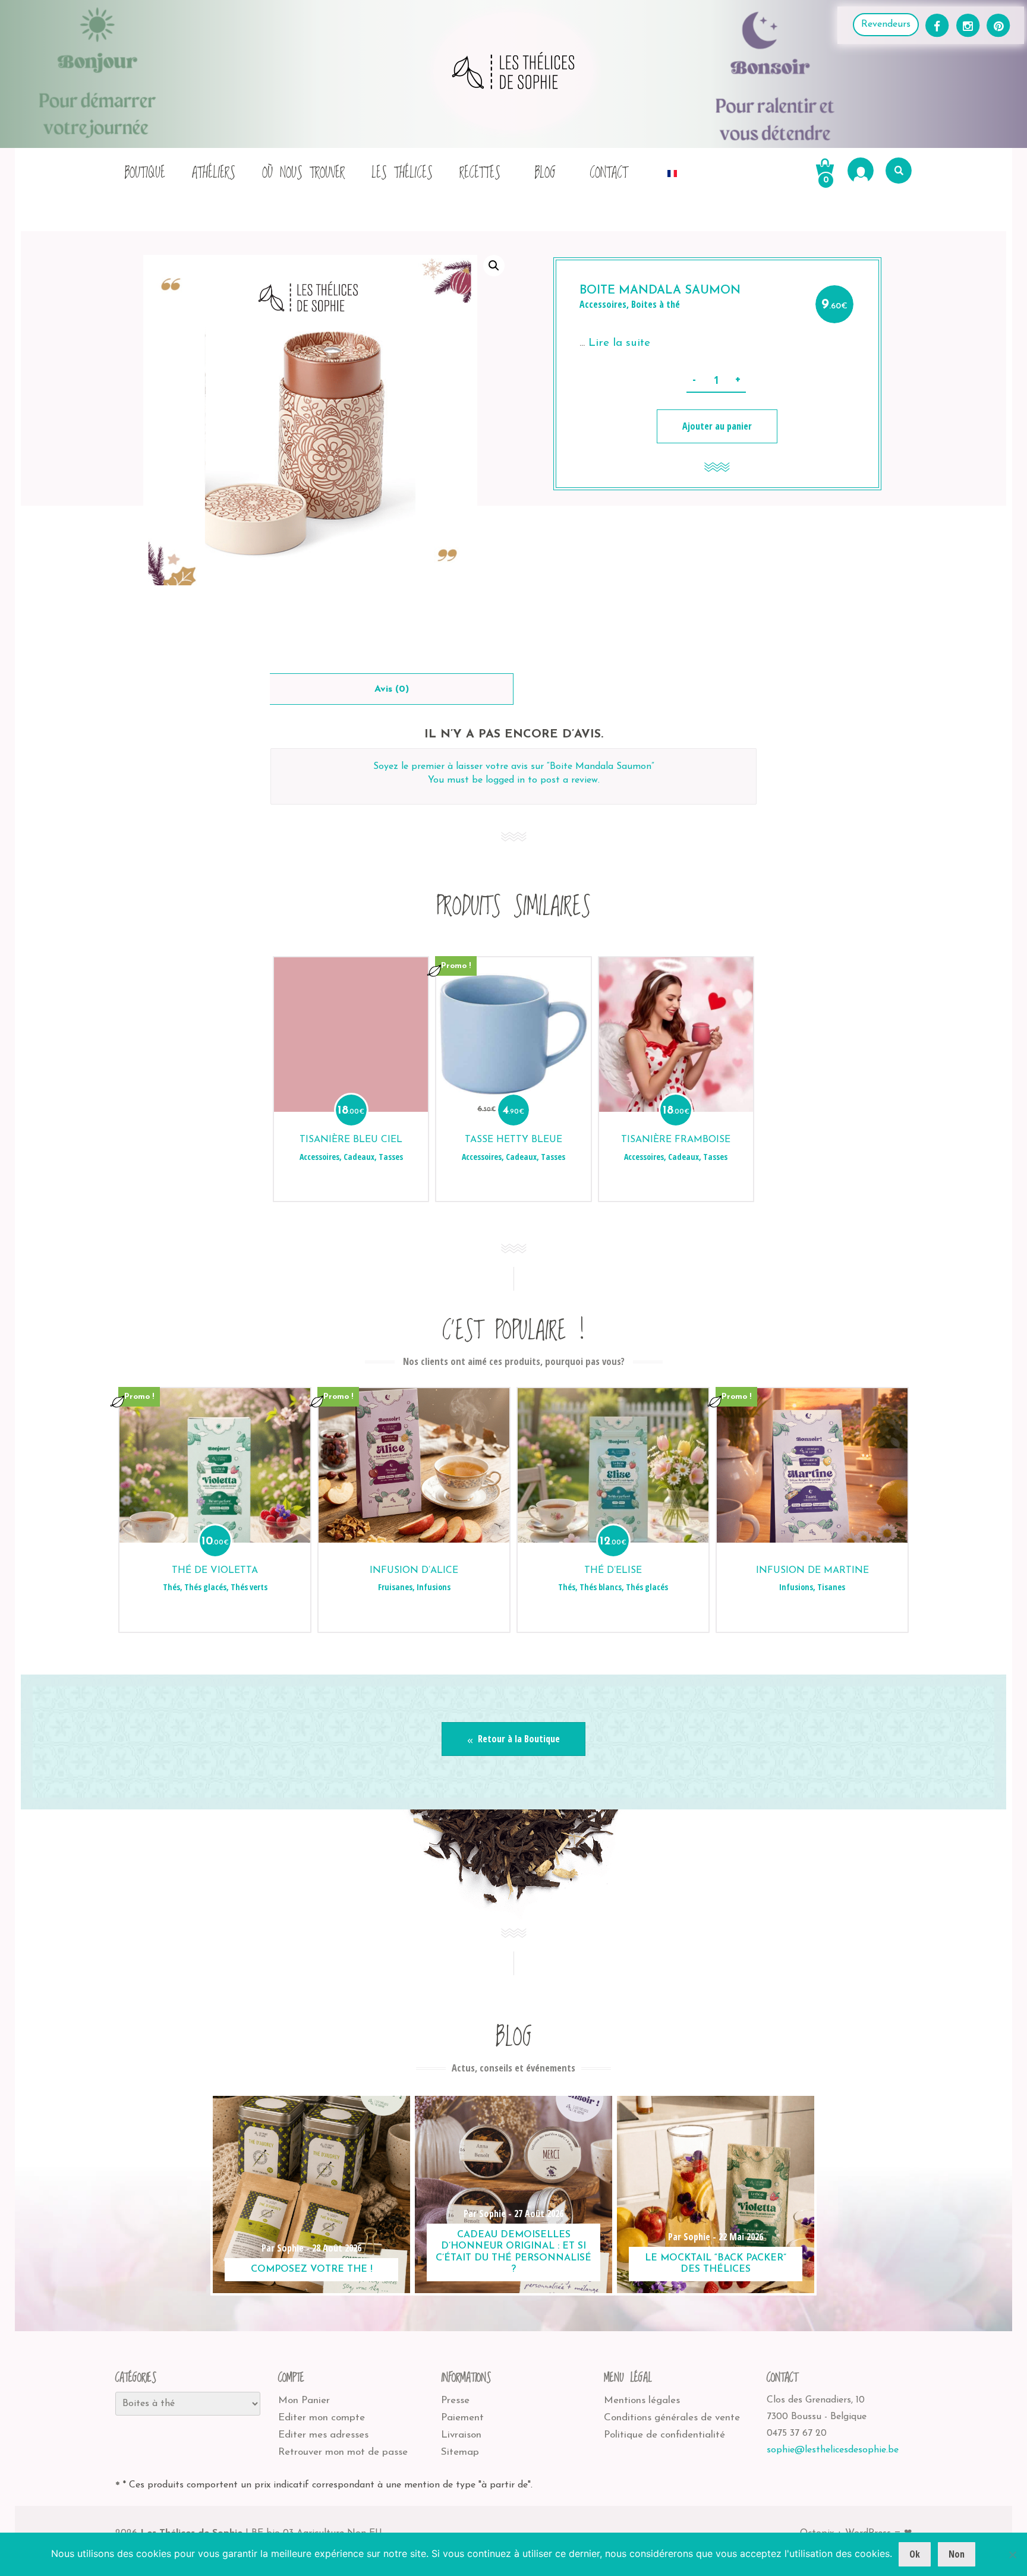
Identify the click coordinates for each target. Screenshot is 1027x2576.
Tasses (391, 1157)
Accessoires (603, 304)
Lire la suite (619, 343)
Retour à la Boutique (518, 1739)
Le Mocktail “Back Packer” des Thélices (716, 2264)
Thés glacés (205, 1587)
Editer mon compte (322, 2418)
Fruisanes (395, 1587)
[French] (672, 170)
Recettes (480, 173)
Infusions (434, 1587)
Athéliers (214, 173)
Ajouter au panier (717, 426)
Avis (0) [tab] (392, 689)
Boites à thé (656, 304)
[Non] (1012, 2555)
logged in (505, 780)
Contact (609, 173)
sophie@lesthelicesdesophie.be (833, 2450)
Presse (455, 2400)
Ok (915, 2554)
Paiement (462, 2418)
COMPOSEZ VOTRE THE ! (312, 2269)
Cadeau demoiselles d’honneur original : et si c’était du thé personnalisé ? (513, 2252)
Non (957, 2554)
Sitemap (460, 2452)
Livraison (461, 2435)
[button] (494, 266)
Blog (545, 173)
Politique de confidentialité (664, 2435)
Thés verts (249, 1587)
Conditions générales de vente (672, 2418)
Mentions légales (642, 2400)
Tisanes (831, 1587)
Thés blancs (601, 1587)
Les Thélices (402, 173)
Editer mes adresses (323, 2435)
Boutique (145, 173)
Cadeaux (359, 1157)
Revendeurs (886, 24)
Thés (171, 1587)
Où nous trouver (303, 173)
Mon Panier (304, 2400)
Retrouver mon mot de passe (343, 2452)
